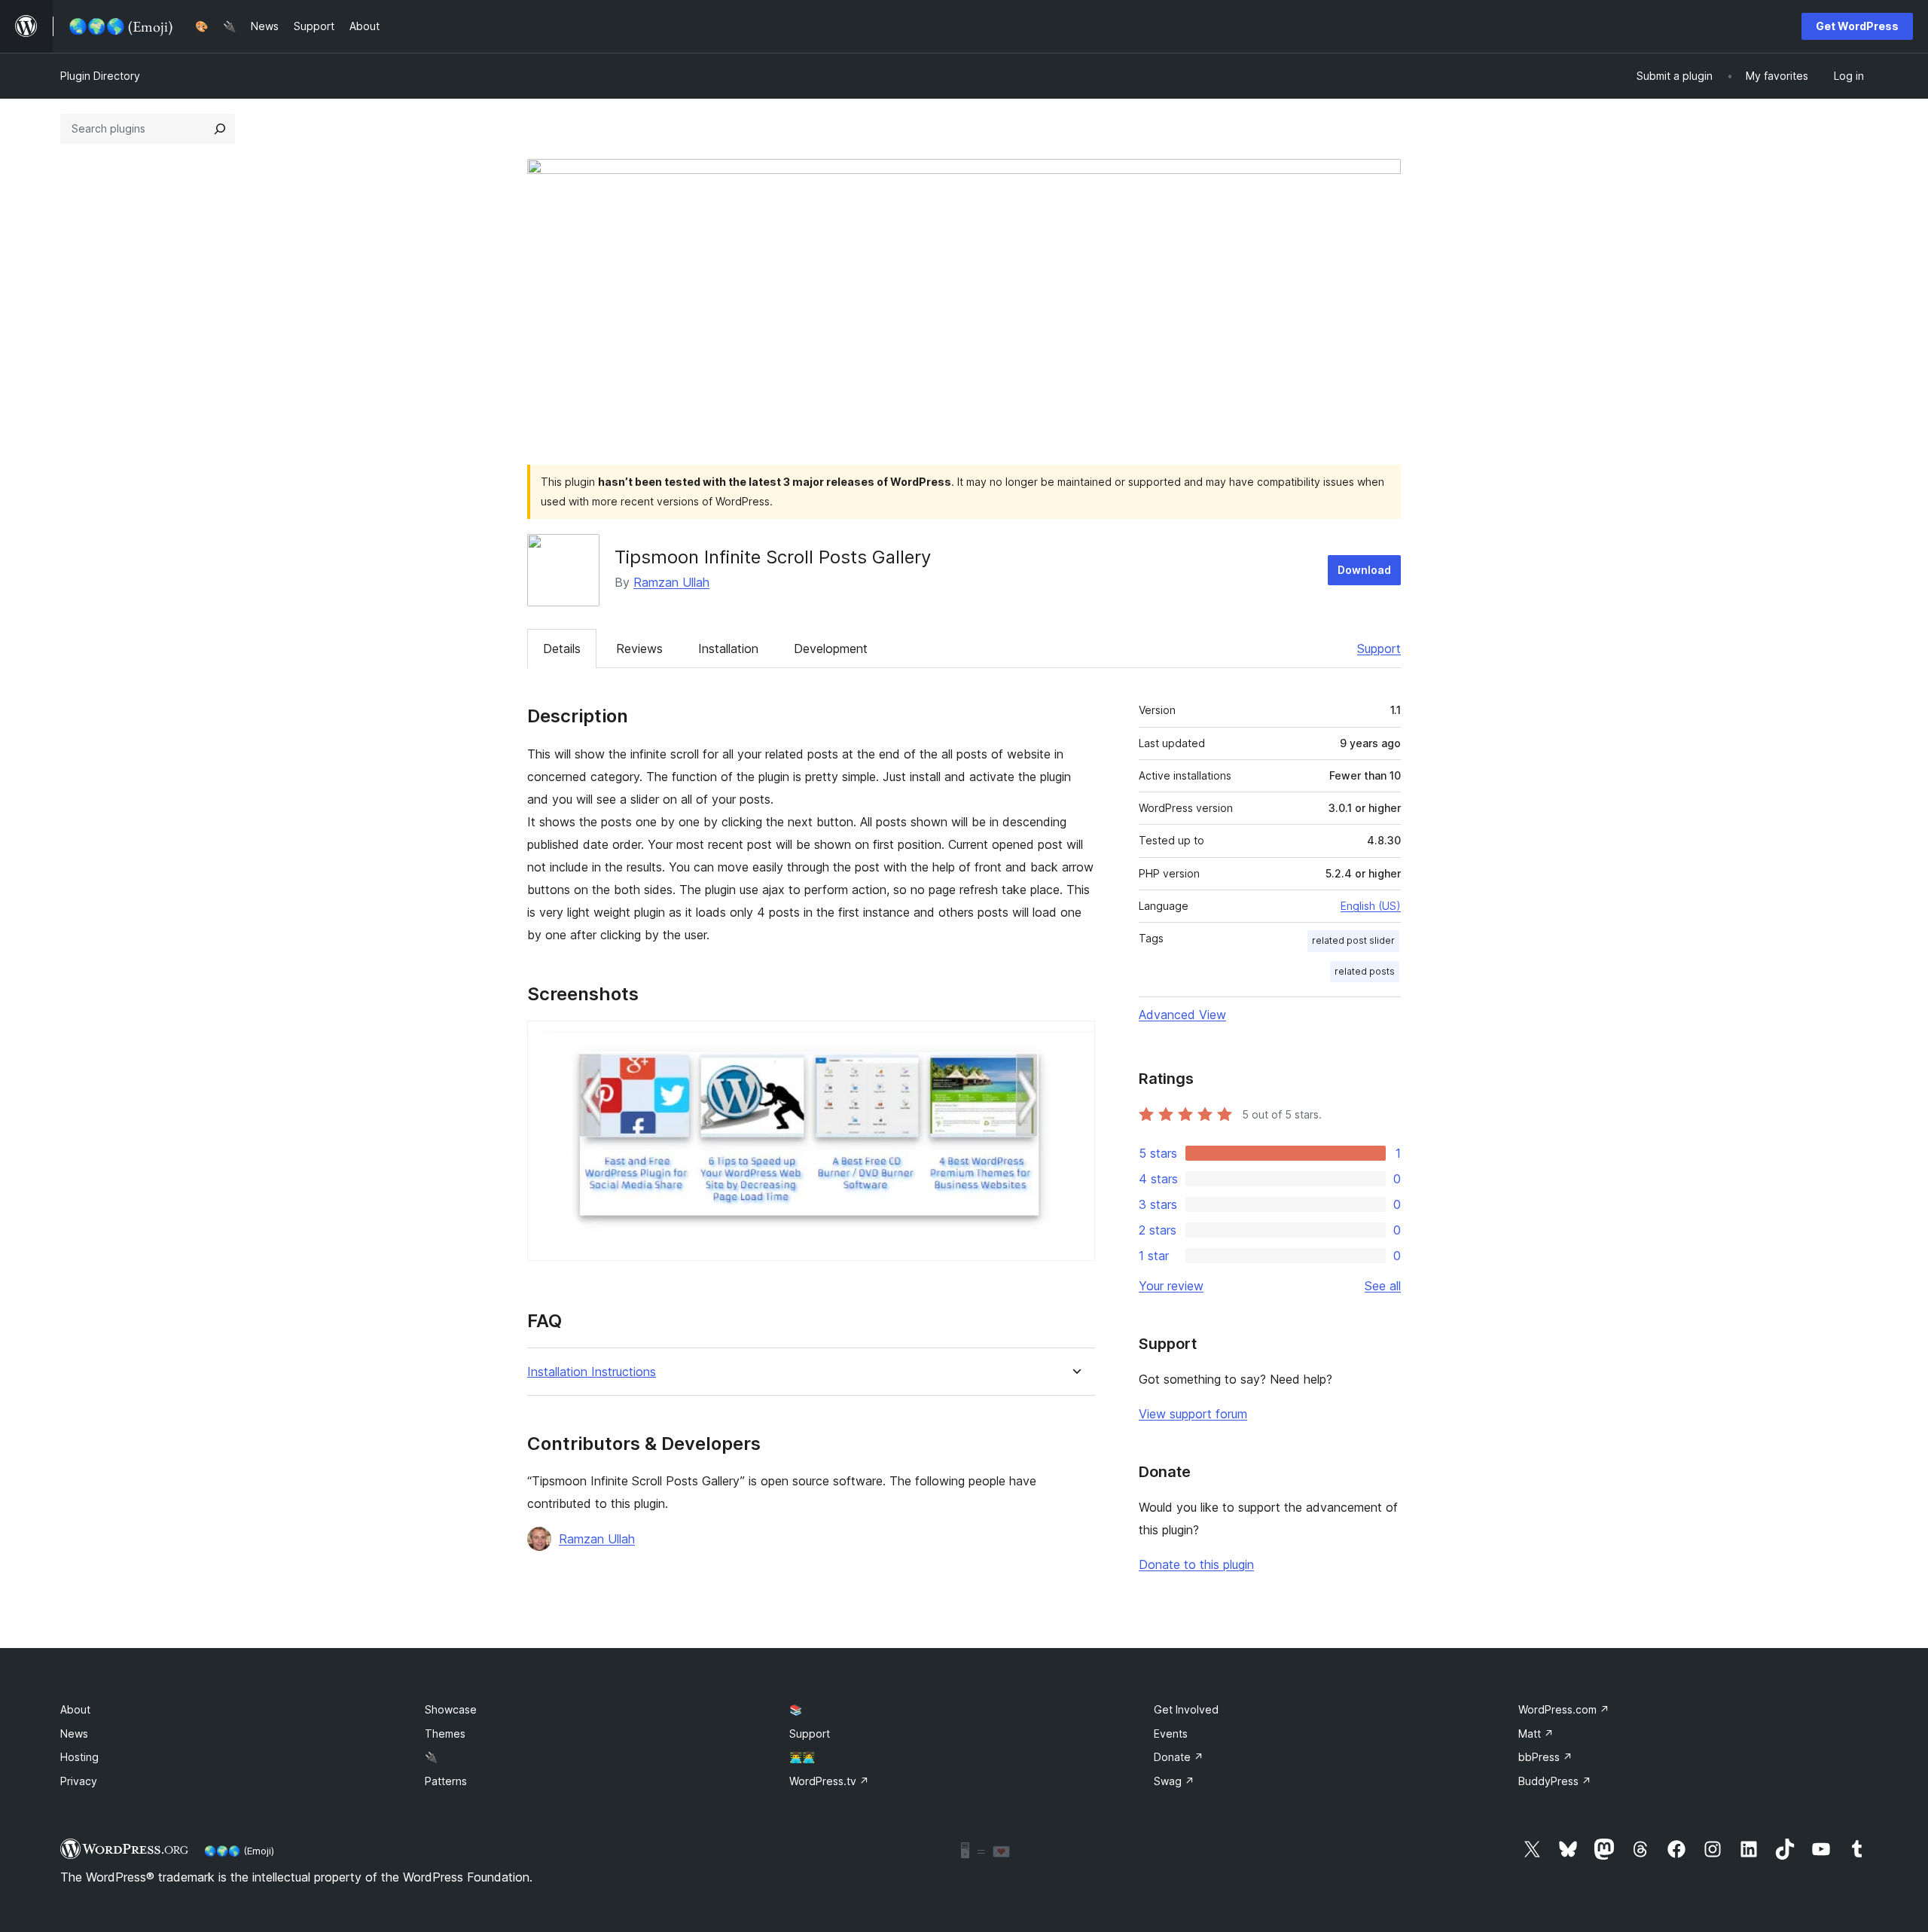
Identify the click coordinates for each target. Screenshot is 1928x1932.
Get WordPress (1857, 26)
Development (831, 649)
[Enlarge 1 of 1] (1075, 1041)
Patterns (446, 1781)
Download (1364, 570)
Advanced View (1182, 1015)
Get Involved (1186, 1709)
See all (1383, 1286)
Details (562, 649)
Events (1171, 1734)
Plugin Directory (100, 76)
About (75, 1709)
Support (1379, 649)
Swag (1174, 1781)
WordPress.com (1564, 1709)
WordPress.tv (829, 1781)
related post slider (1353, 940)
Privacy (79, 1781)
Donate (1179, 1757)
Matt (1536, 1734)
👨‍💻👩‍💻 (802, 1757)
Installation (728, 649)
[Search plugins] (220, 129)
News (74, 1734)
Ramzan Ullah (671, 582)
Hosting (79, 1757)
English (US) (1371, 906)
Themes (445, 1734)
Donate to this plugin (1196, 1564)
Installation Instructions (592, 1372)
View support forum (1193, 1414)
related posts (1365, 971)
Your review (1171, 1286)
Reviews (639, 649)
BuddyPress (1555, 1781)
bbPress (1545, 1757)
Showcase (451, 1709)
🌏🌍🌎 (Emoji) (239, 1851)
